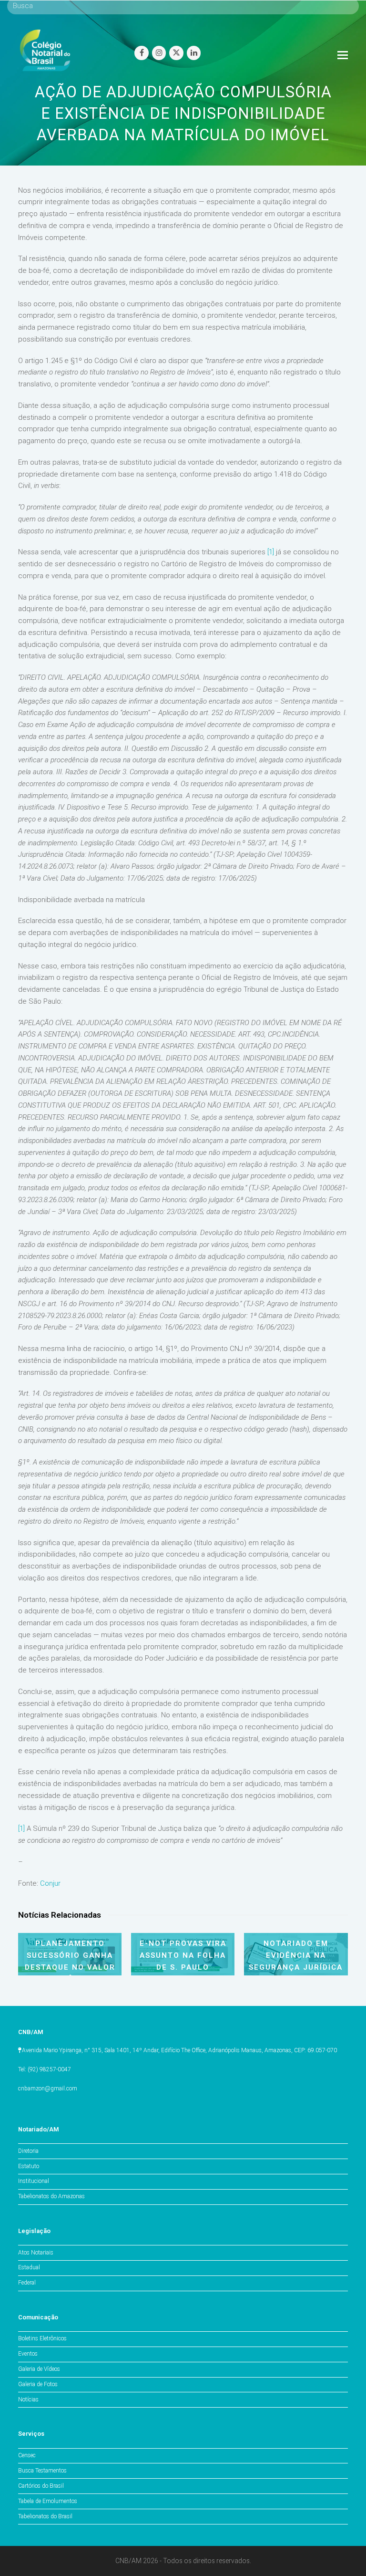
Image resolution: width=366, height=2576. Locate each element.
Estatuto (29, 2166)
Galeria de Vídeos (39, 2369)
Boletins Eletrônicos (42, 2338)
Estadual (29, 2267)
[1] (271, 552)
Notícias (28, 2399)
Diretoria (28, 2151)
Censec (27, 2455)
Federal (27, 2283)
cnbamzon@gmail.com (48, 2088)
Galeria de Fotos (38, 2384)
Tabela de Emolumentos (48, 2501)
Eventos (28, 2354)
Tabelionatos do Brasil (45, 2516)
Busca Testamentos (42, 2471)
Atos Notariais (36, 2253)
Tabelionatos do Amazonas (51, 2196)
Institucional (34, 2181)
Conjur (50, 1883)
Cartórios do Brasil (41, 2486)
